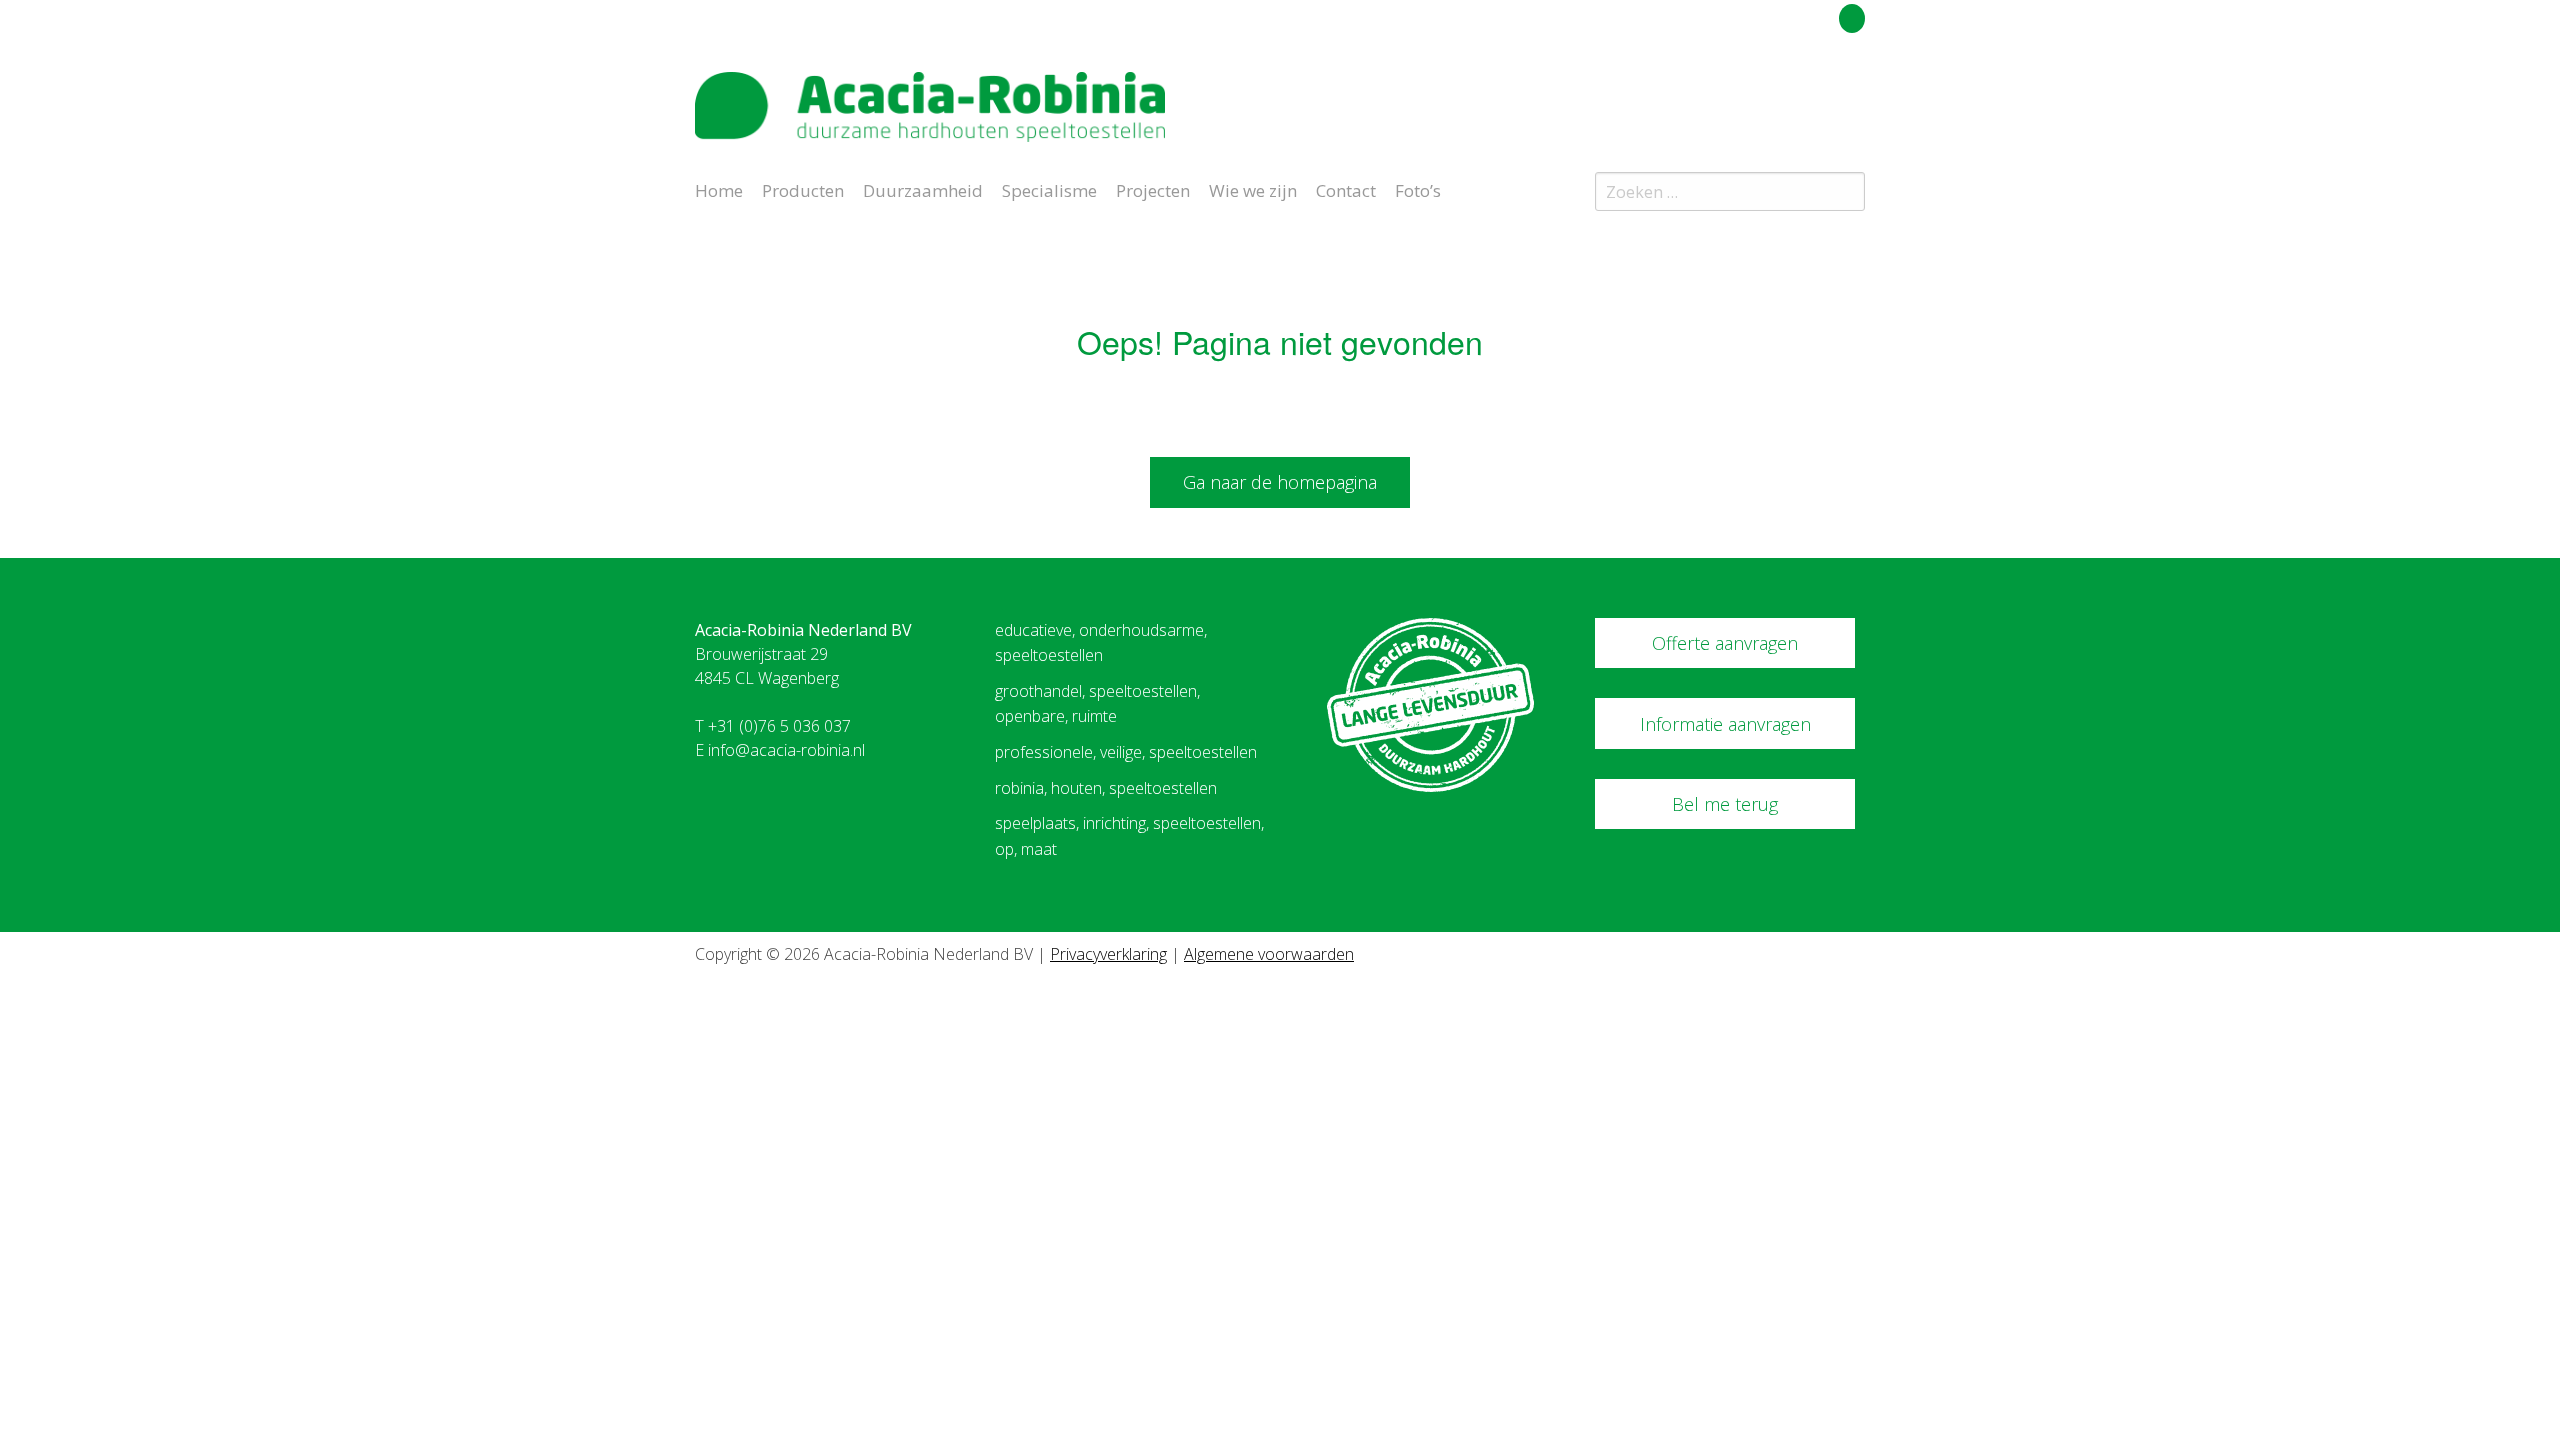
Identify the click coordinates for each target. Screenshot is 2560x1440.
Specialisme (1049, 189)
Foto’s (1418, 189)
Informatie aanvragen (1725, 724)
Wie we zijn (1253, 189)
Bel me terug (1725, 804)
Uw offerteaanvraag (1762, 15)
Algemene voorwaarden (1269, 954)
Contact (1346, 189)
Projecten (1153, 189)
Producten (803, 189)
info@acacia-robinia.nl (786, 750)
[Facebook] (1818, 94)
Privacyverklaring (1108, 954)
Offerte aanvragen (1725, 643)
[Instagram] (1854, 94)
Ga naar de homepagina (1280, 482)
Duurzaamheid (923, 189)
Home (719, 189)
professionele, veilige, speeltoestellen (1126, 752)
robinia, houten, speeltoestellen (1106, 788)
